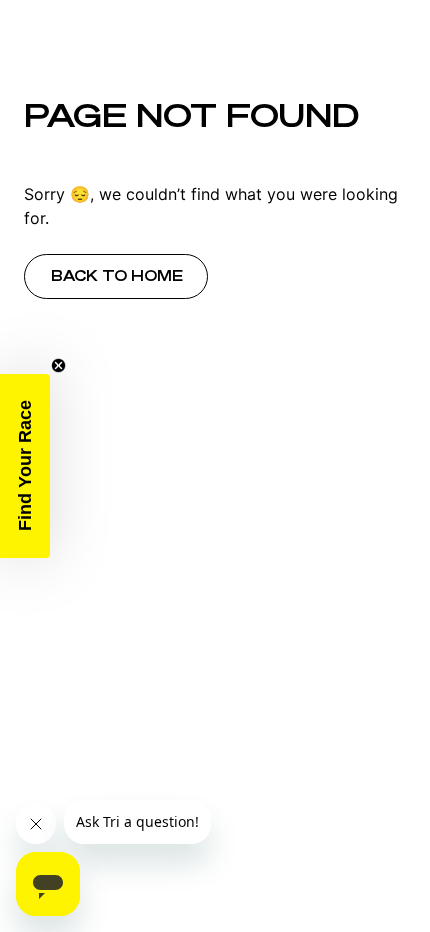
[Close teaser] (58, 365)
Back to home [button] (117, 276)
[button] (25, 466)
